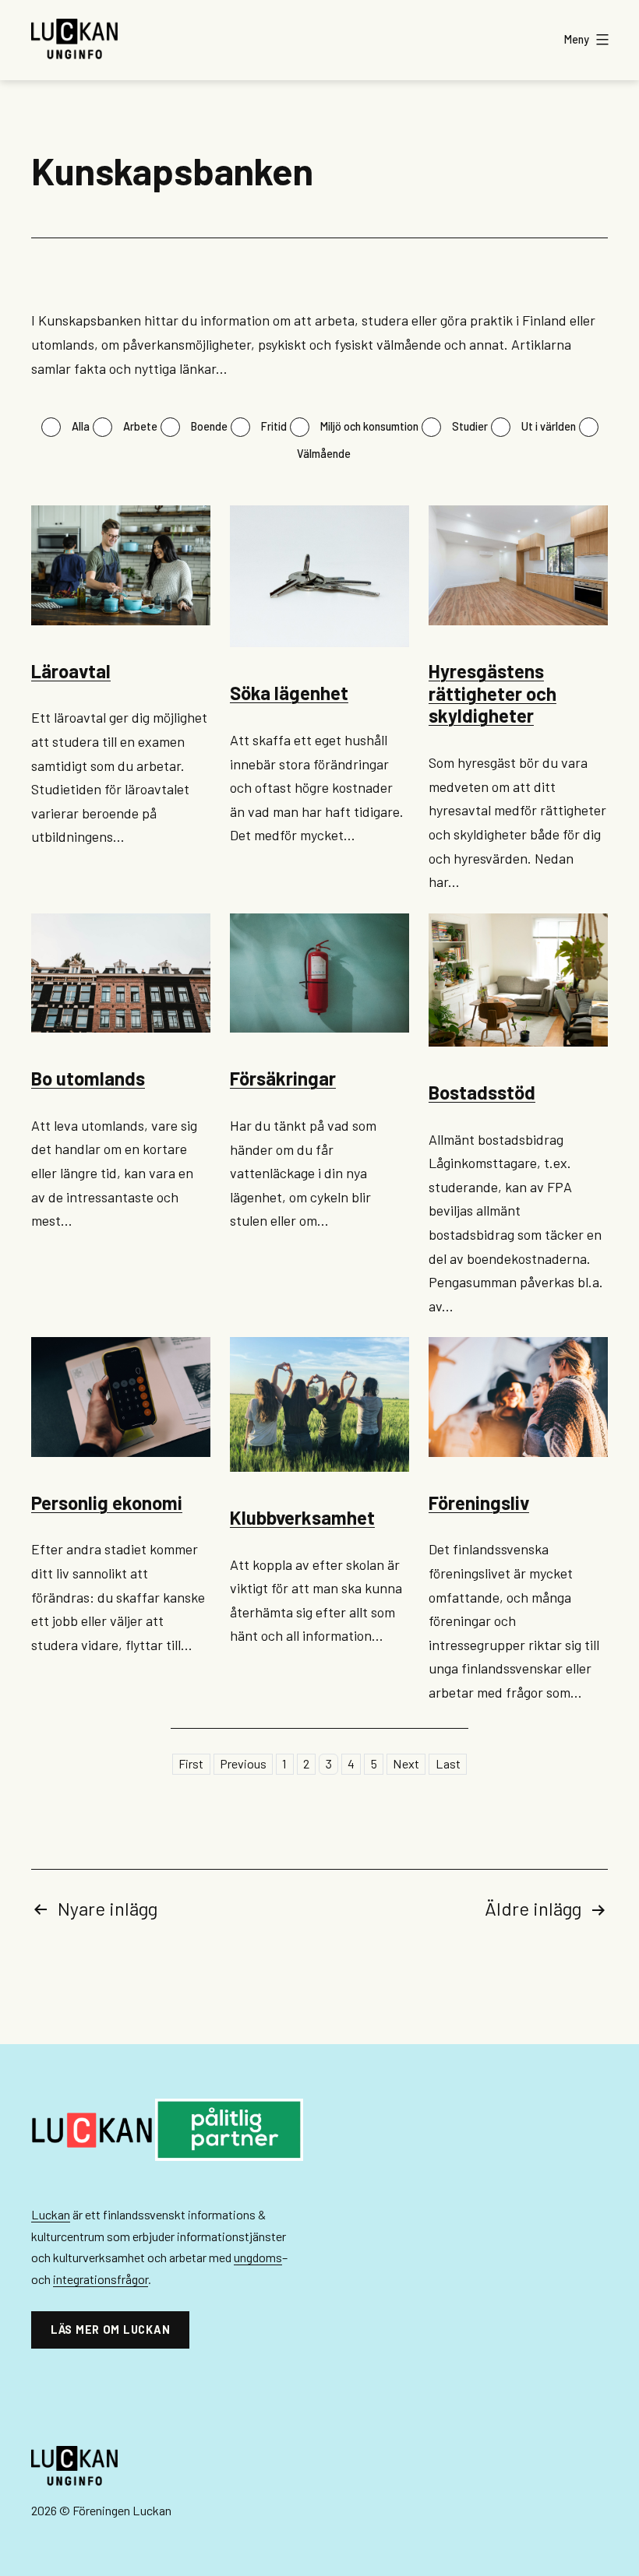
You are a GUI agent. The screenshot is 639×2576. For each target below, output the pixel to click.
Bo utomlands (88, 1078)
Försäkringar (283, 1078)
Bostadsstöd (482, 1092)
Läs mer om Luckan (110, 2330)
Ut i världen (549, 426)
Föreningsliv (479, 1503)
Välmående (324, 454)
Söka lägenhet (289, 693)
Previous (243, 1764)
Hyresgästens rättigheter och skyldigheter (492, 693)
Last (448, 1764)
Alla (81, 426)
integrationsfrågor (101, 2279)
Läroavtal (71, 671)
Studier (470, 426)
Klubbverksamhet (302, 1517)
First (191, 1764)
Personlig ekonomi (107, 1503)
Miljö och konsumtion (369, 426)
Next (406, 1764)
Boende (209, 426)
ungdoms (258, 2257)
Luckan (51, 2214)
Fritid (274, 426)
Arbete (140, 426)
